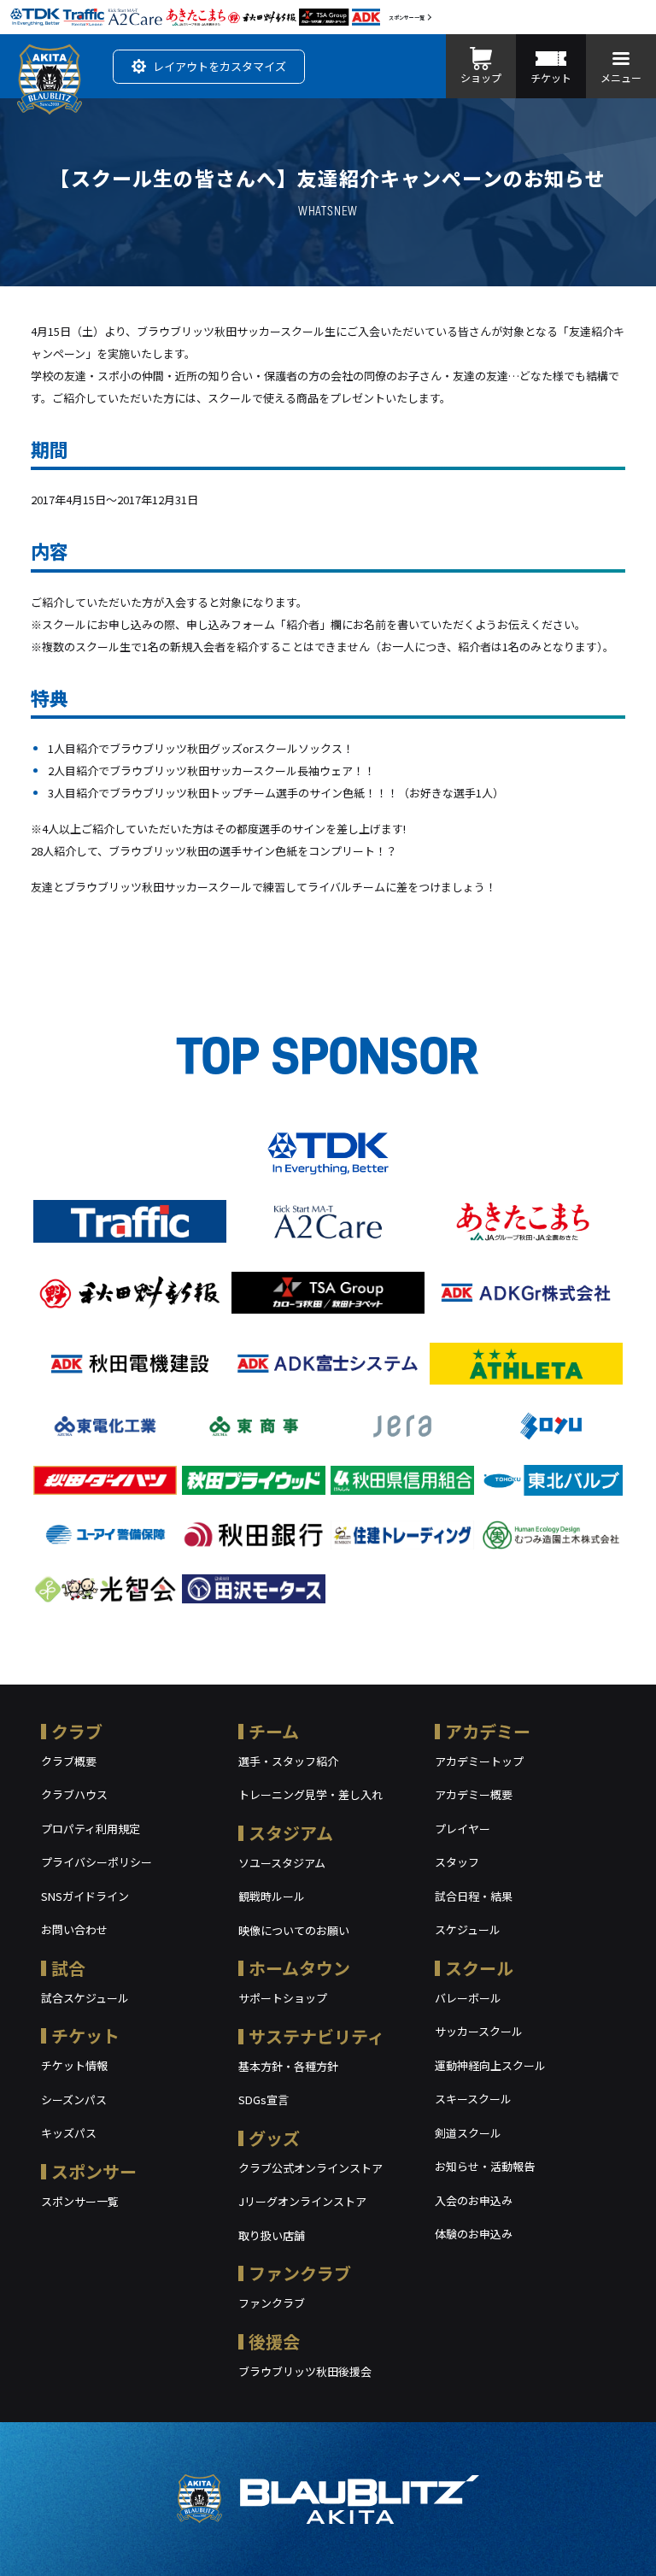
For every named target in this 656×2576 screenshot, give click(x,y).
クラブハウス (74, 1794)
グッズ (274, 2138)
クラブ (77, 1731)
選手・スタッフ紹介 (288, 1761)
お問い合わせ (74, 1929)
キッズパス (69, 2133)
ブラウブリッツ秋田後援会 (305, 2371)
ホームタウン (299, 1968)
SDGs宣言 (264, 2100)
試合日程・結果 (474, 1896)
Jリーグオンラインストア (302, 2201)
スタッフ (457, 1862)
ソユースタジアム (282, 1863)
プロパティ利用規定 (91, 1829)
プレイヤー (463, 1829)
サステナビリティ (316, 2036)
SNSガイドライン (85, 1896)
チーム (274, 1731)
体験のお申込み (474, 2234)
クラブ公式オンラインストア (310, 2168)
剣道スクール (468, 2133)
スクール (479, 1968)
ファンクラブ (300, 2273)
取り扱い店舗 (272, 2235)
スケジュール (468, 1929)
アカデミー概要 (474, 1794)
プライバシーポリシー (97, 1862)
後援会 (274, 2341)
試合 (68, 1968)
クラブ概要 (69, 1761)
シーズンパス (74, 2100)
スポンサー (94, 2171)
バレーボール (468, 1998)
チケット (85, 2035)
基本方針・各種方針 (288, 2066)
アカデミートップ (479, 1761)
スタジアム (291, 1833)
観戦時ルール (272, 1896)
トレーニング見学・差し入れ (310, 1794)
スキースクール (473, 2099)
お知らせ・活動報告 (485, 2166)
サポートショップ (283, 1998)
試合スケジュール (85, 1998)
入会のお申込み (474, 2200)
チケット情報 (74, 2065)
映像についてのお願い (294, 1930)
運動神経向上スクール (490, 2065)
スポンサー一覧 (407, 18)
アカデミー (488, 1731)
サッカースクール (479, 2031)
